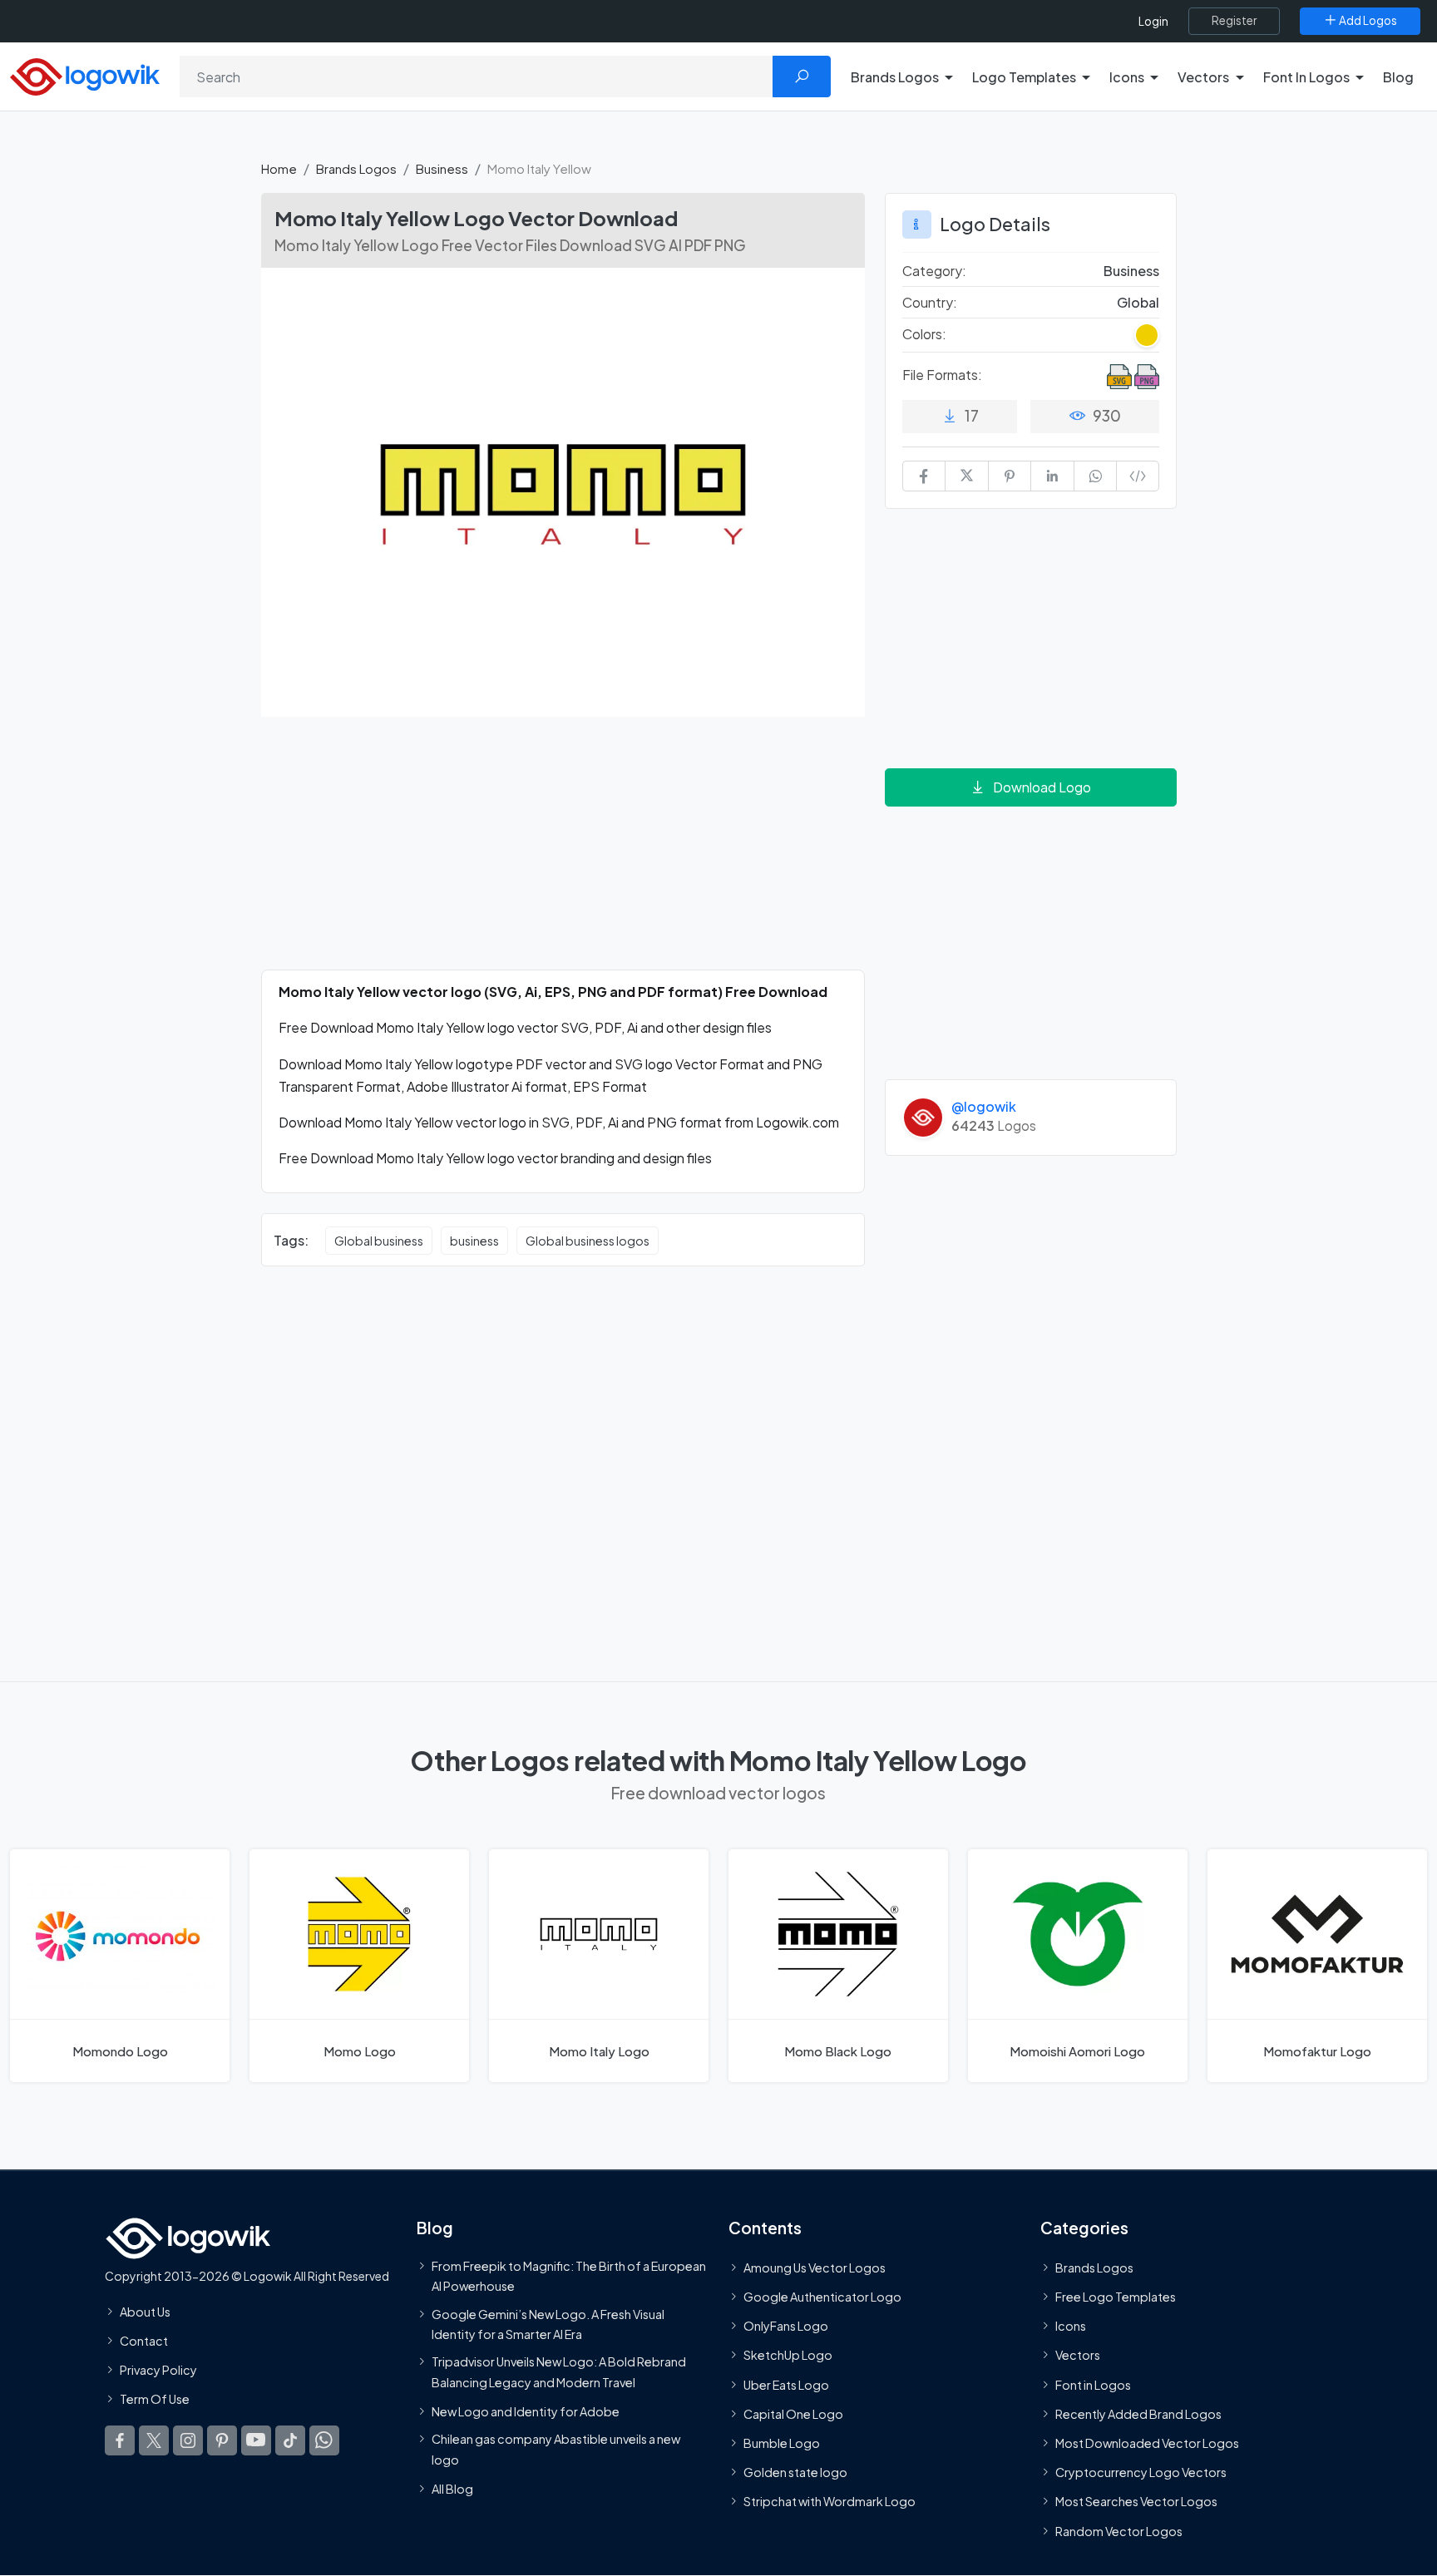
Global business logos (588, 1241)
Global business (379, 1241)
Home (279, 168)
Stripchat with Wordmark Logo (830, 2502)
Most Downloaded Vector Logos (1147, 2443)
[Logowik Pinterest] (222, 2440)
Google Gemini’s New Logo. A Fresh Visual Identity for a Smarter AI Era (548, 2324)
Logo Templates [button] (1024, 77)
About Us (145, 2312)
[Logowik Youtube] (256, 2440)
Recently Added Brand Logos (1138, 2414)
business (474, 1241)
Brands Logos (356, 168)
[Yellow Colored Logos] (1147, 335)
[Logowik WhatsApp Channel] (324, 2440)
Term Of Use (155, 2400)
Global (1138, 302)
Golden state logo (795, 2473)
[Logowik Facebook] (120, 2440)
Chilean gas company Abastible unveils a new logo (556, 2449)
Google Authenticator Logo (822, 2297)
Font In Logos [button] (1306, 77)
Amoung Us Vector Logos (815, 2268)
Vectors (1078, 2356)
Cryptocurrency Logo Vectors (1141, 2473)
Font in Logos (1093, 2385)
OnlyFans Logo (786, 2327)
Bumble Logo (782, 2443)
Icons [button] (1127, 77)
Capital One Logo (793, 2414)
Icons (1071, 2327)
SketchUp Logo (788, 2356)
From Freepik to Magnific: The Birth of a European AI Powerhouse (569, 2276)
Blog (1398, 77)
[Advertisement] (563, 853)
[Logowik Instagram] (188, 2440)
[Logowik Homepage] (85, 74)
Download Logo (1042, 787)
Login (1153, 21)
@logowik (984, 1106)
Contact (144, 2341)
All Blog (452, 2489)
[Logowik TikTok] (290, 2440)
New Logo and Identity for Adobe (526, 2411)
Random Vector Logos (1119, 2531)
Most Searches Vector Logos (1136, 2502)
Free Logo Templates (1116, 2297)
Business (442, 168)
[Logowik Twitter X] (154, 2440)
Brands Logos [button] (895, 77)
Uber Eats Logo (786, 2385)
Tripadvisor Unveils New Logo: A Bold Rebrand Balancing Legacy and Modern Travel (559, 2372)
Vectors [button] (1203, 77)
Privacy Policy (158, 2371)
